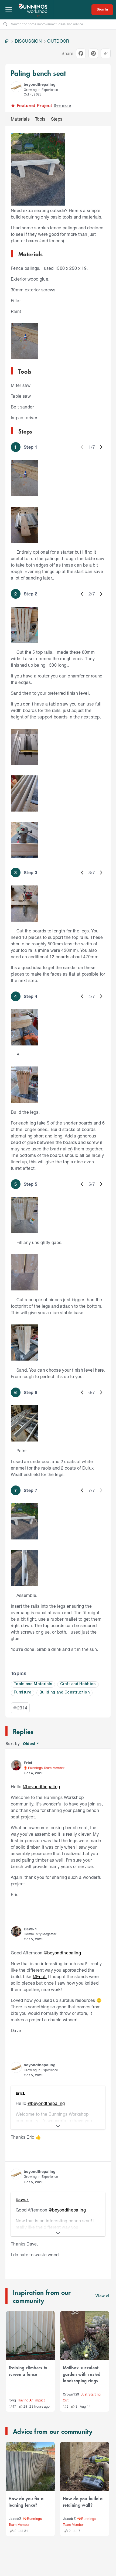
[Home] (7, 41)
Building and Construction (64, 1693)
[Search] (5, 24)
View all (103, 2296)
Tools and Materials (33, 1684)
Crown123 (71, 2395)
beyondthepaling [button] (40, 84)
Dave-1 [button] (30, 1929)
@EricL (40, 1976)
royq (12, 2400)
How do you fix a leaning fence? (26, 2502)
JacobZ (15, 2519)
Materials (20, 119)
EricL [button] (29, 1763)
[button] (16, 87)
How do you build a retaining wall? (83, 2502)
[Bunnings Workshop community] (33, 10)
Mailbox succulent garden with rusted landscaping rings (82, 2374)
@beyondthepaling (41, 1786)
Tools (40, 119)
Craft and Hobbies (78, 1684)
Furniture (23, 1693)
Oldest (30, 1744)
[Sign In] (102, 10)
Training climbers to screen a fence (28, 2371)
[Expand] (58, 2126)
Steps (57, 119)
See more (62, 105)
